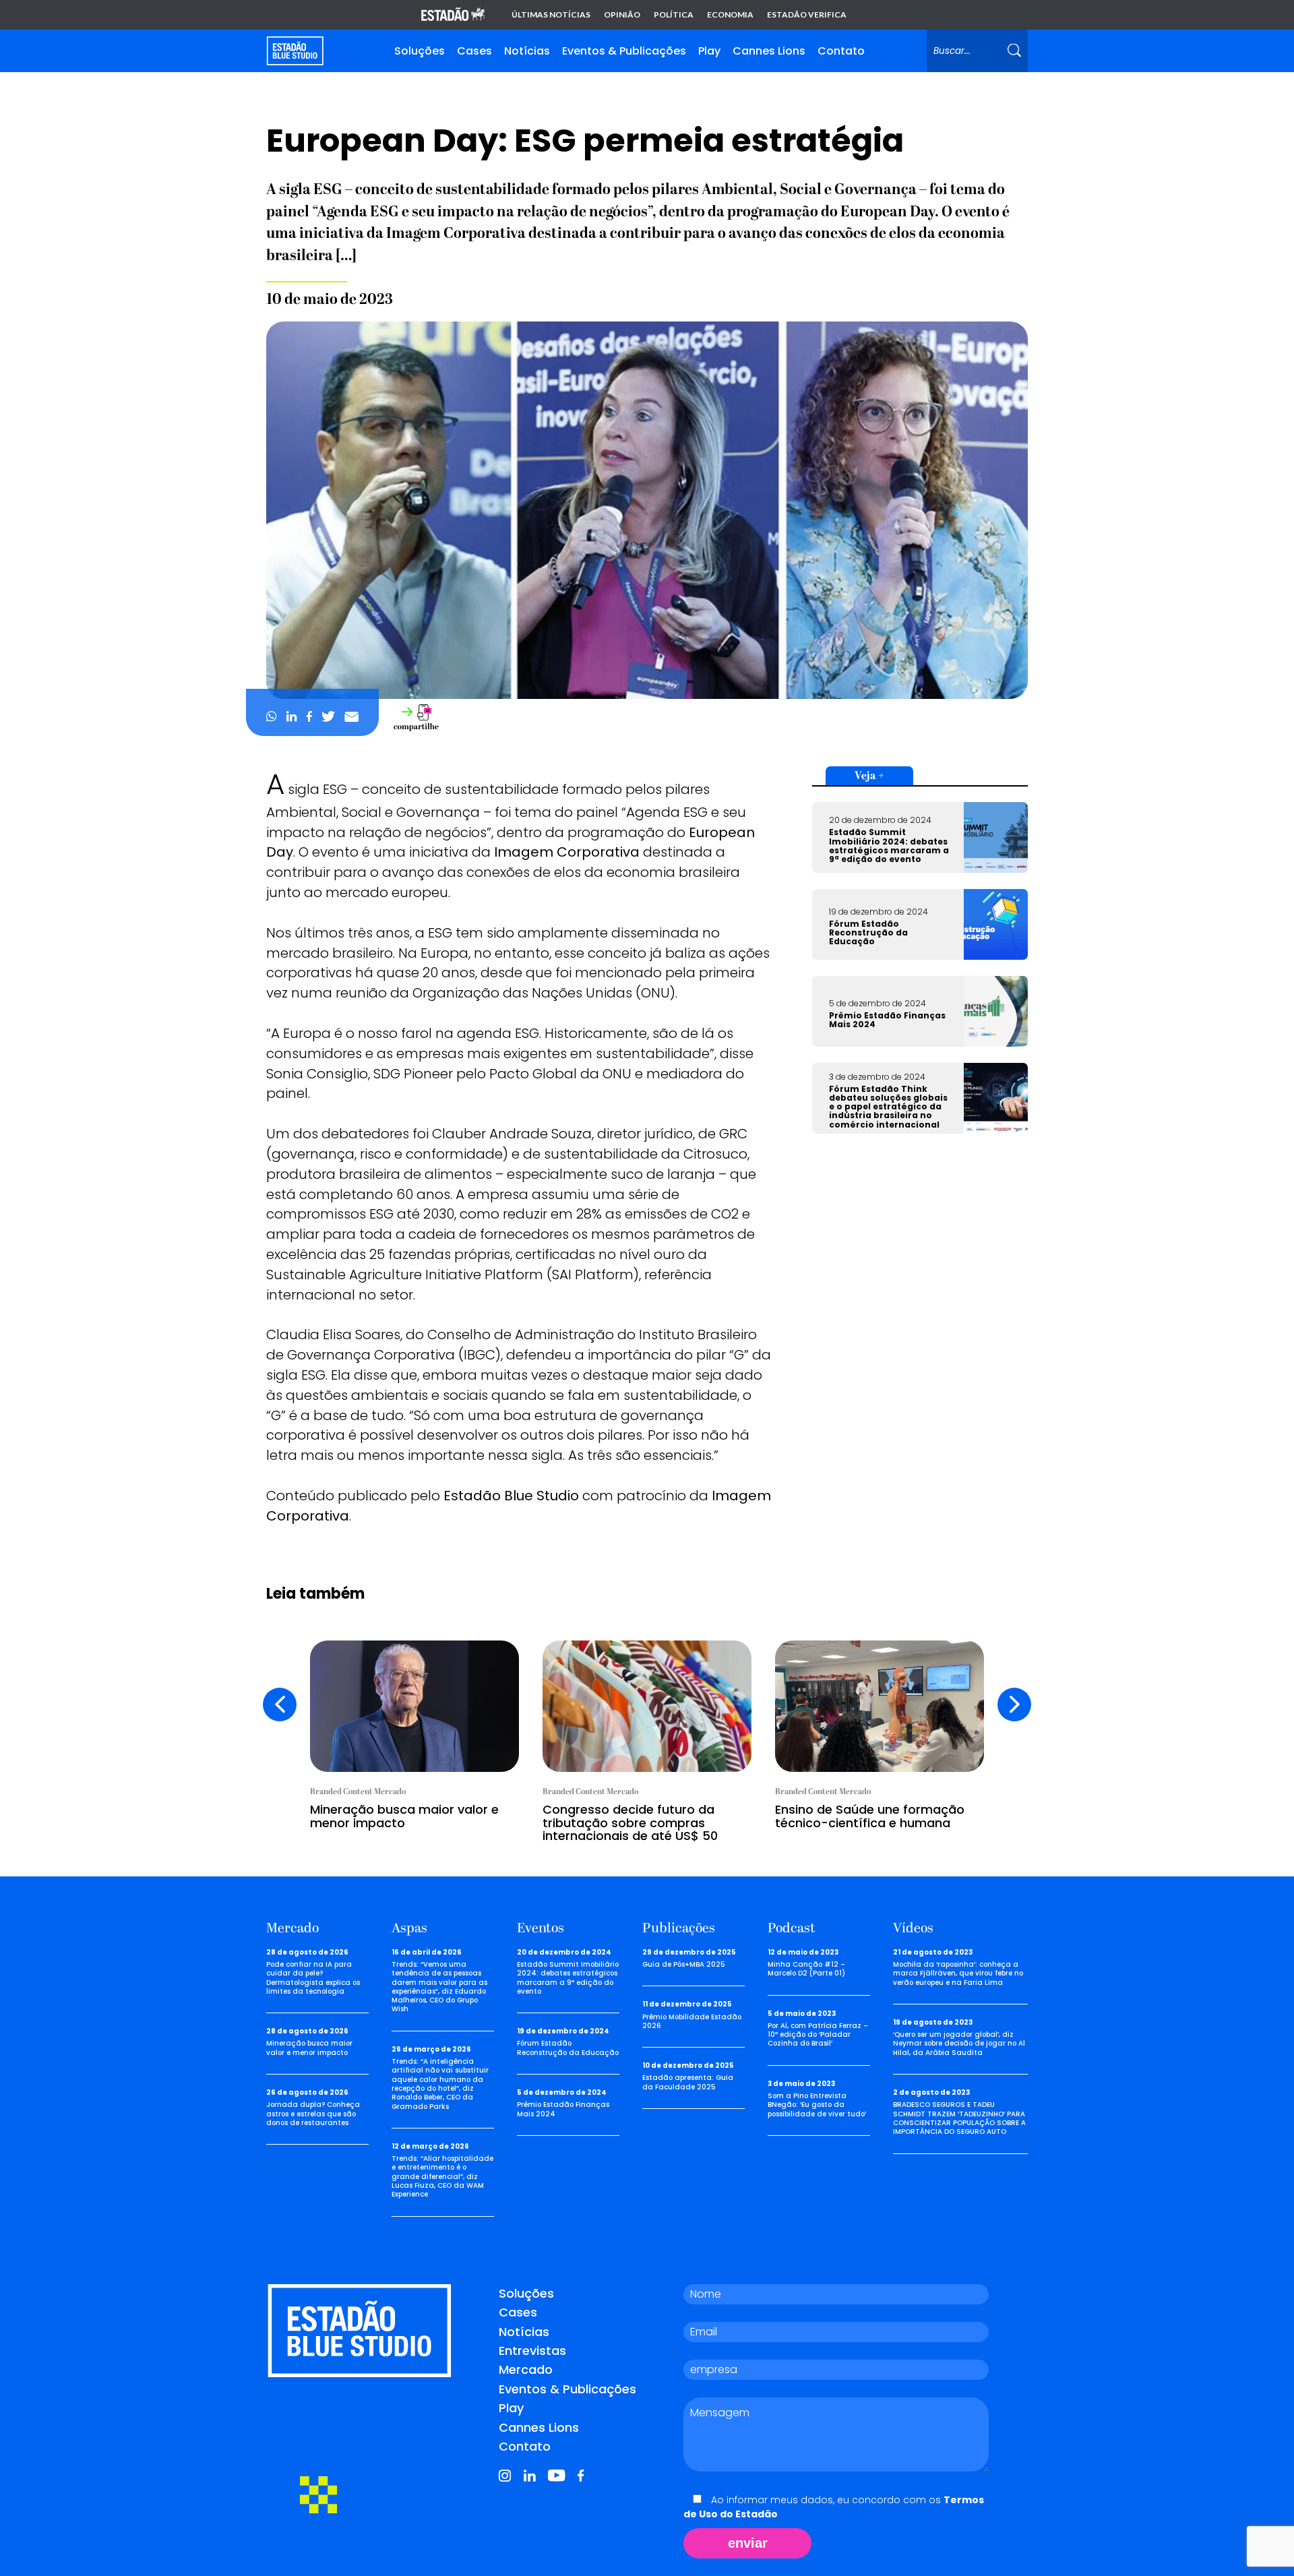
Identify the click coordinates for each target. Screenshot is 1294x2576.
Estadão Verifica (807, 15)
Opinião (622, 15)
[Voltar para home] (295, 51)
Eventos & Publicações (624, 51)
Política (674, 15)
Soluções (420, 51)
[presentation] (280, 1705)
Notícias (527, 51)
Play (709, 51)
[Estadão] (453, 15)
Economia (730, 15)
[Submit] (1014, 51)
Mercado (526, 2369)
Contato (841, 51)
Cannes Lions (769, 51)
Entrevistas (532, 2351)
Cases (474, 51)
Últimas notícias (551, 15)
